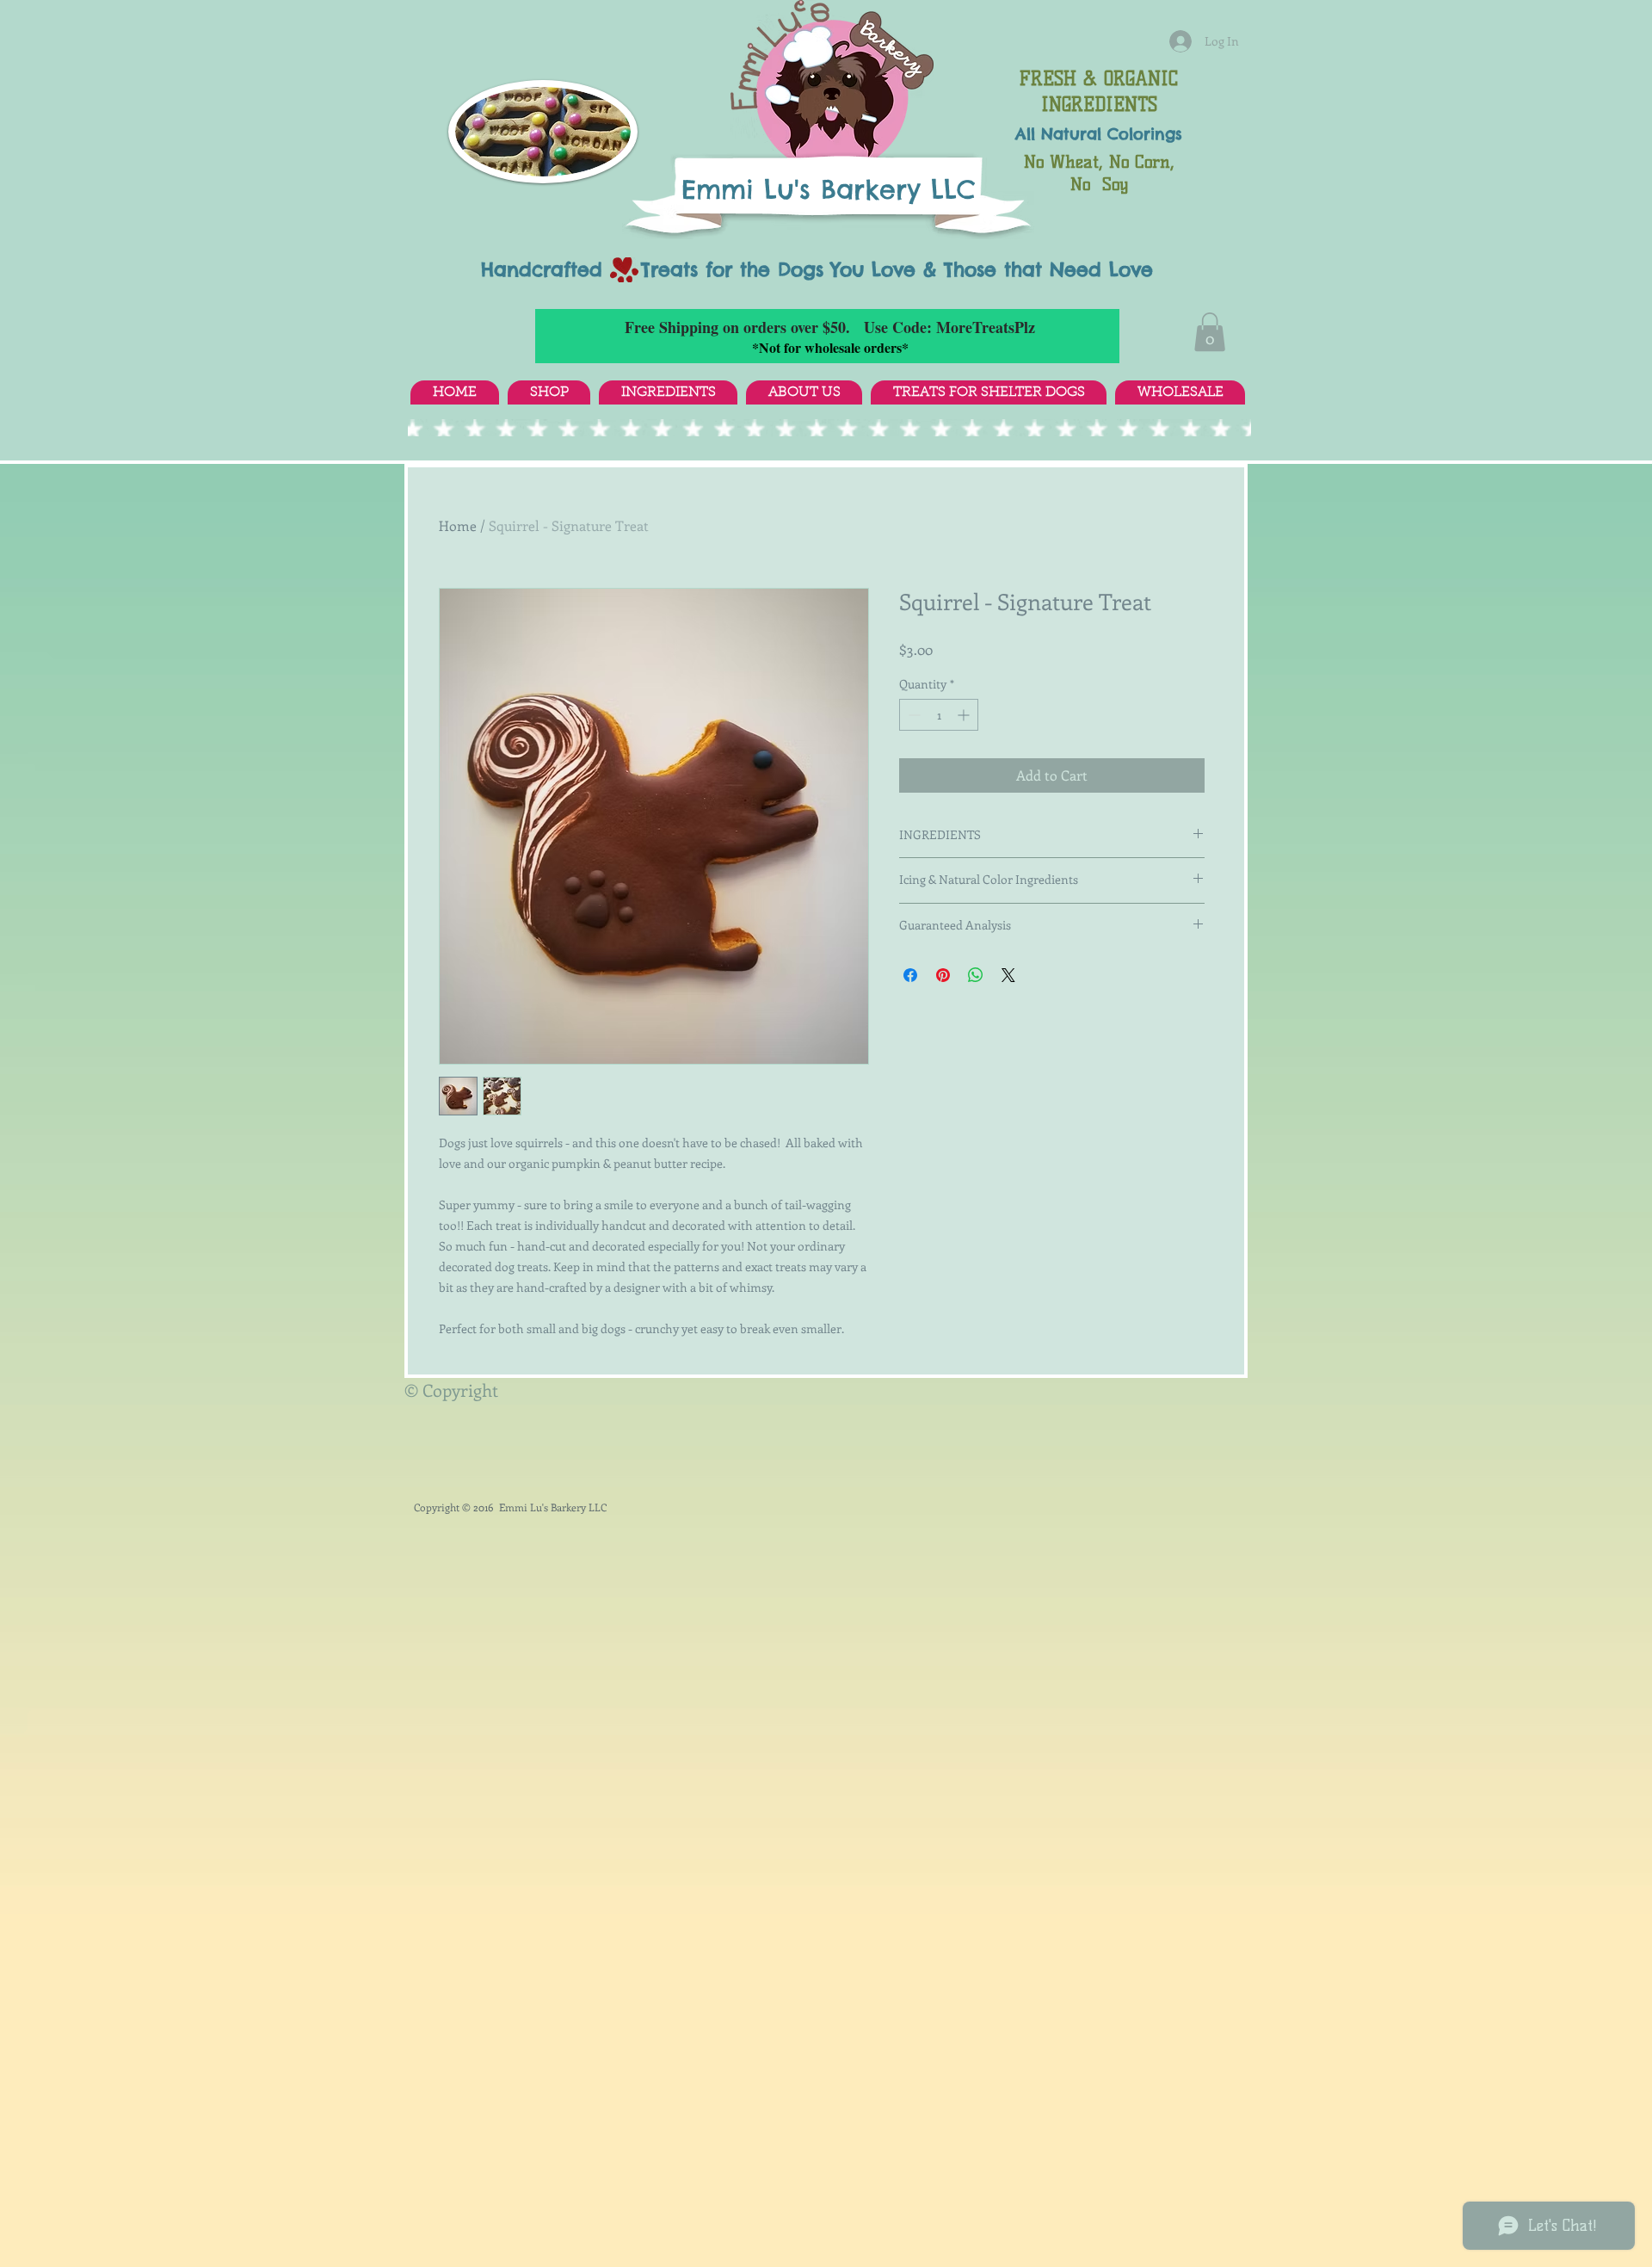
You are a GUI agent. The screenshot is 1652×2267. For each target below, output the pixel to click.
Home (458, 525)
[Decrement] (912, 715)
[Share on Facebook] (910, 975)
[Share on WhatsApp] (976, 975)
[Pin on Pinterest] (943, 975)
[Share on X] (1008, 975)
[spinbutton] (939, 715)
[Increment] (965, 715)
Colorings (1145, 134)
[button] (1210, 332)
